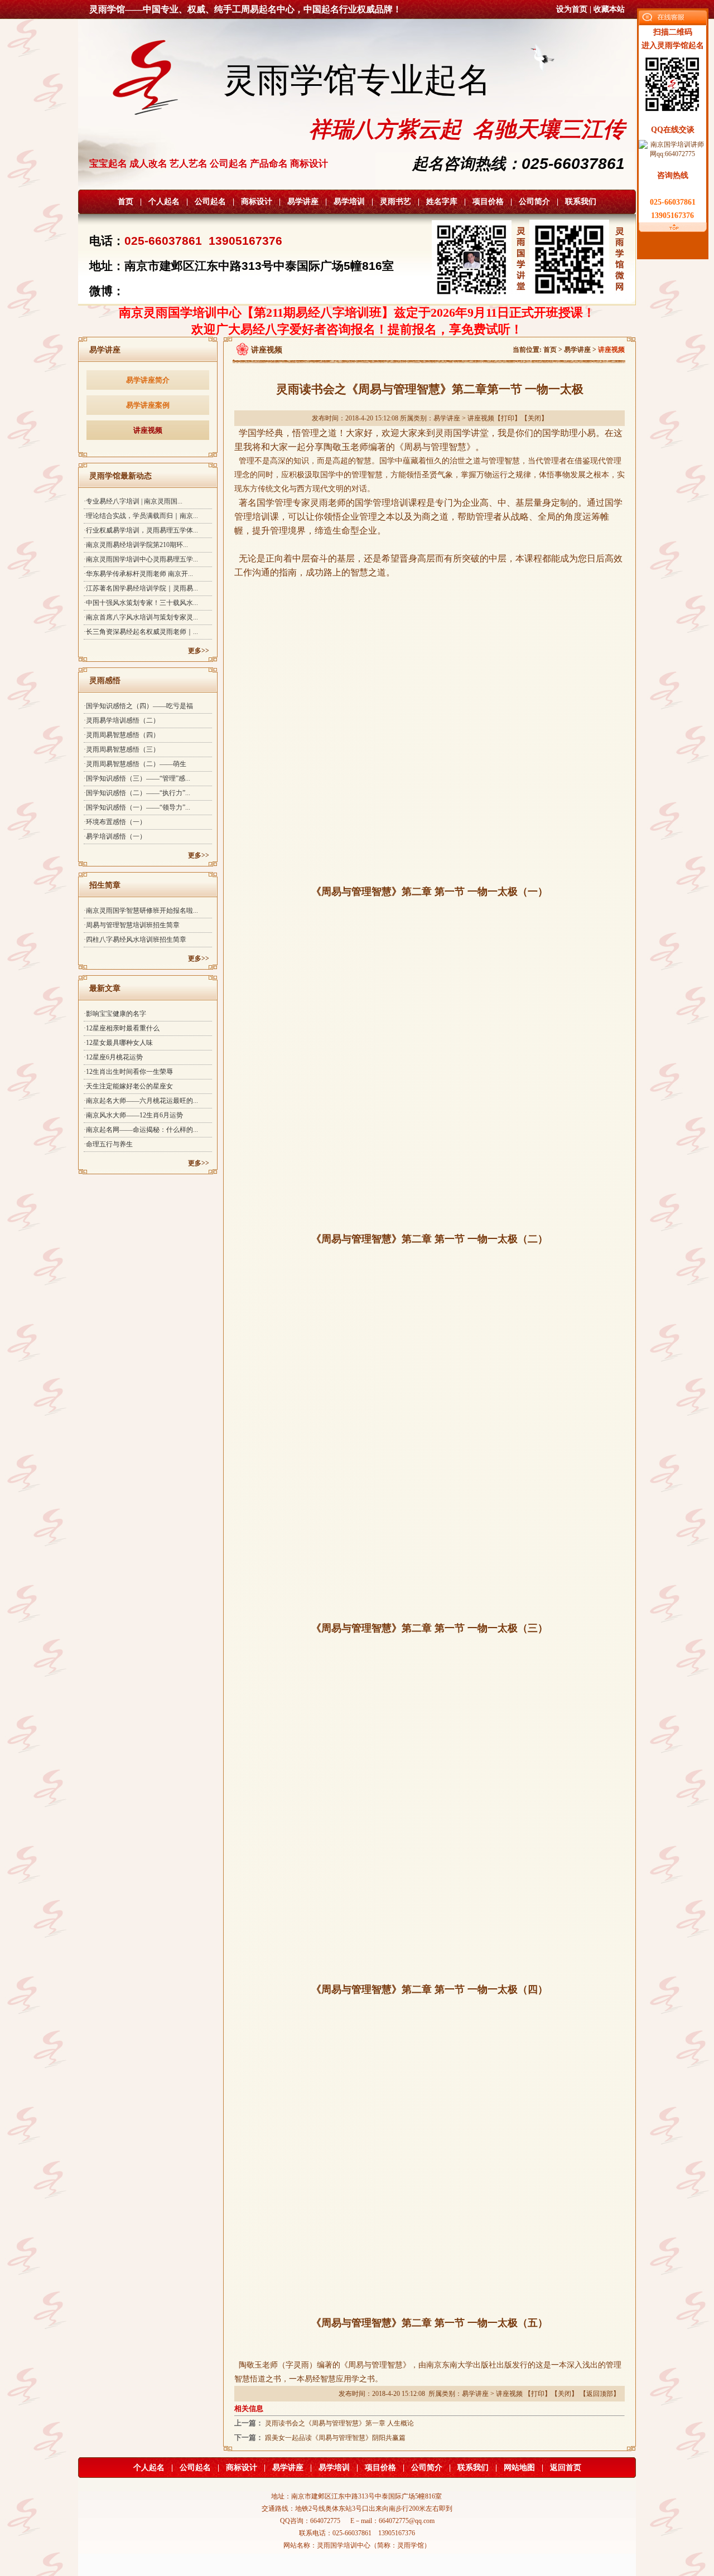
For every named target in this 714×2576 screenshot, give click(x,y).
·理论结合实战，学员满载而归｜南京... (141, 516)
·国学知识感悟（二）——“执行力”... (137, 793)
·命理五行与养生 (108, 1144)
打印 (508, 418)
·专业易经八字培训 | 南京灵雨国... (133, 501)
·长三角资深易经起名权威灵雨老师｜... (141, 632)
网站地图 (519, 2468)
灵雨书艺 (395, 202)
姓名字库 (442, 202)
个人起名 (164, 202)
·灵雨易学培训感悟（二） (122, 720)
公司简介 (534, 202)
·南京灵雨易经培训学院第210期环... (136, 545)
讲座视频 (148, 430)
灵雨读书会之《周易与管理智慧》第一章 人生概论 (339, 2423)
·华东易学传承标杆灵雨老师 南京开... (138, 574)
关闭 (534, 418)
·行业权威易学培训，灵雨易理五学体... (141, 530)
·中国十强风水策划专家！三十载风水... (141, 603)
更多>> (199, 651)
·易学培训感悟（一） (115, 836)
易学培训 (349, 202)
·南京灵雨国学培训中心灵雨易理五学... (141, 559)
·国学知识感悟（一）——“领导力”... (137, 807)
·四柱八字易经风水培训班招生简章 (135, 940)
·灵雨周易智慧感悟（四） (122, 735)
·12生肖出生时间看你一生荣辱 (128, 1072)
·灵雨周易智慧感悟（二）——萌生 (135, 764)
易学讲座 (303, 202)
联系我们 (581, 202)
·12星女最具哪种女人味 (118, 1043)
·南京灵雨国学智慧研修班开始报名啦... (141, 911)
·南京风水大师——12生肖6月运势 (133, 1115)
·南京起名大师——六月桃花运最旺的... (141, 1101)
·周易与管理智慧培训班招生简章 (132, 925)
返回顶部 (600, 2394)
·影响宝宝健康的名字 (115, 1014)
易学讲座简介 (148, 380)
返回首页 (566, 2468)
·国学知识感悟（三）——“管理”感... (137, 778)
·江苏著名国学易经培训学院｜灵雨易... (141, 588)
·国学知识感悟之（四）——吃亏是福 (138, 706)
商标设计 (257, 202)
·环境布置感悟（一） (115, 822)
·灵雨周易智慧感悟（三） (122, 749)
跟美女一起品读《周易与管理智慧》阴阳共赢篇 (335, 2438)
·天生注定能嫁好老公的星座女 (128, 1086)
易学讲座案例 (148, 405)
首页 (126, 202)
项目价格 (488, 202)
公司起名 (210, 202)
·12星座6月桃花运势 (113, 1057)
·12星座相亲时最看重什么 (122, 1028)
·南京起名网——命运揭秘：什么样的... (141, 1130)
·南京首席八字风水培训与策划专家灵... (141, 617)
